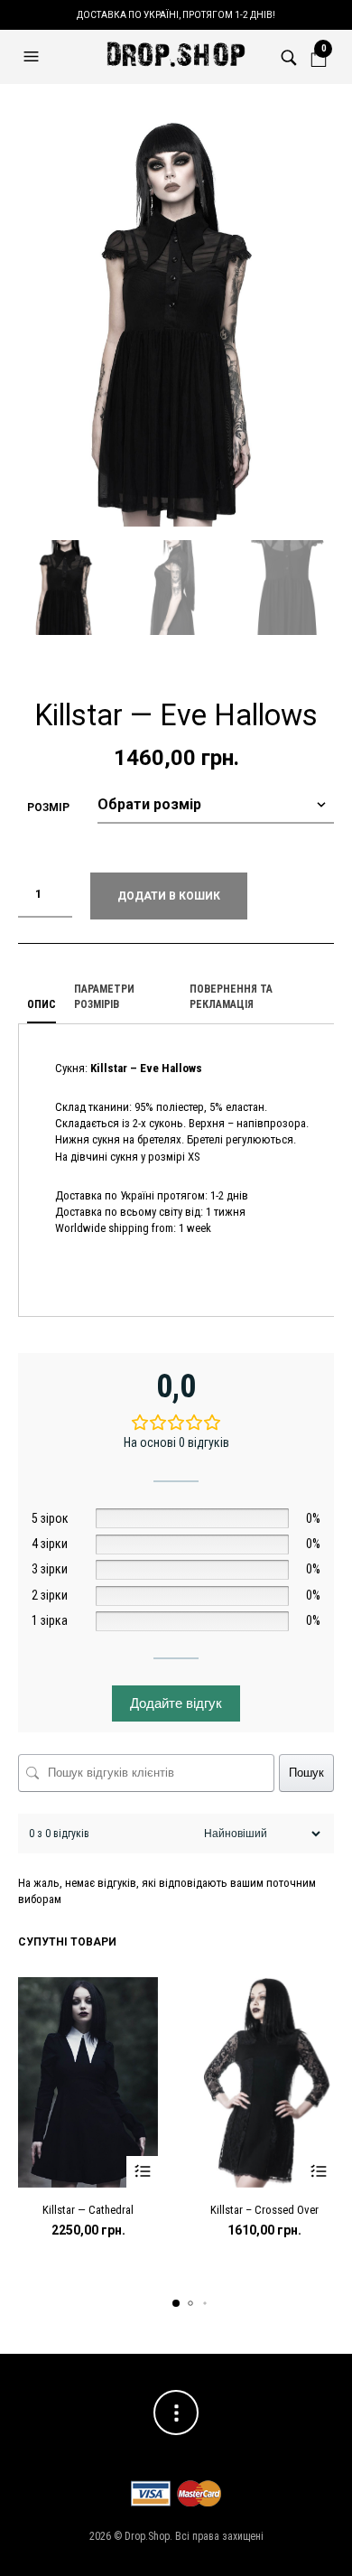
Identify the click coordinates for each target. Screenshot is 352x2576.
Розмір (48, 807)
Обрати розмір (142, 2172)
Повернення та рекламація (231, 997)
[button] (33, 57)
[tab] (42, 1005)
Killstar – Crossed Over (264, 2210)
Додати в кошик (169, 896)
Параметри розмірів (104, 997)
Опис (42, 1004)
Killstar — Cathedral (88, 2210)
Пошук (306, 1773)
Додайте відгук (176, 1703)
